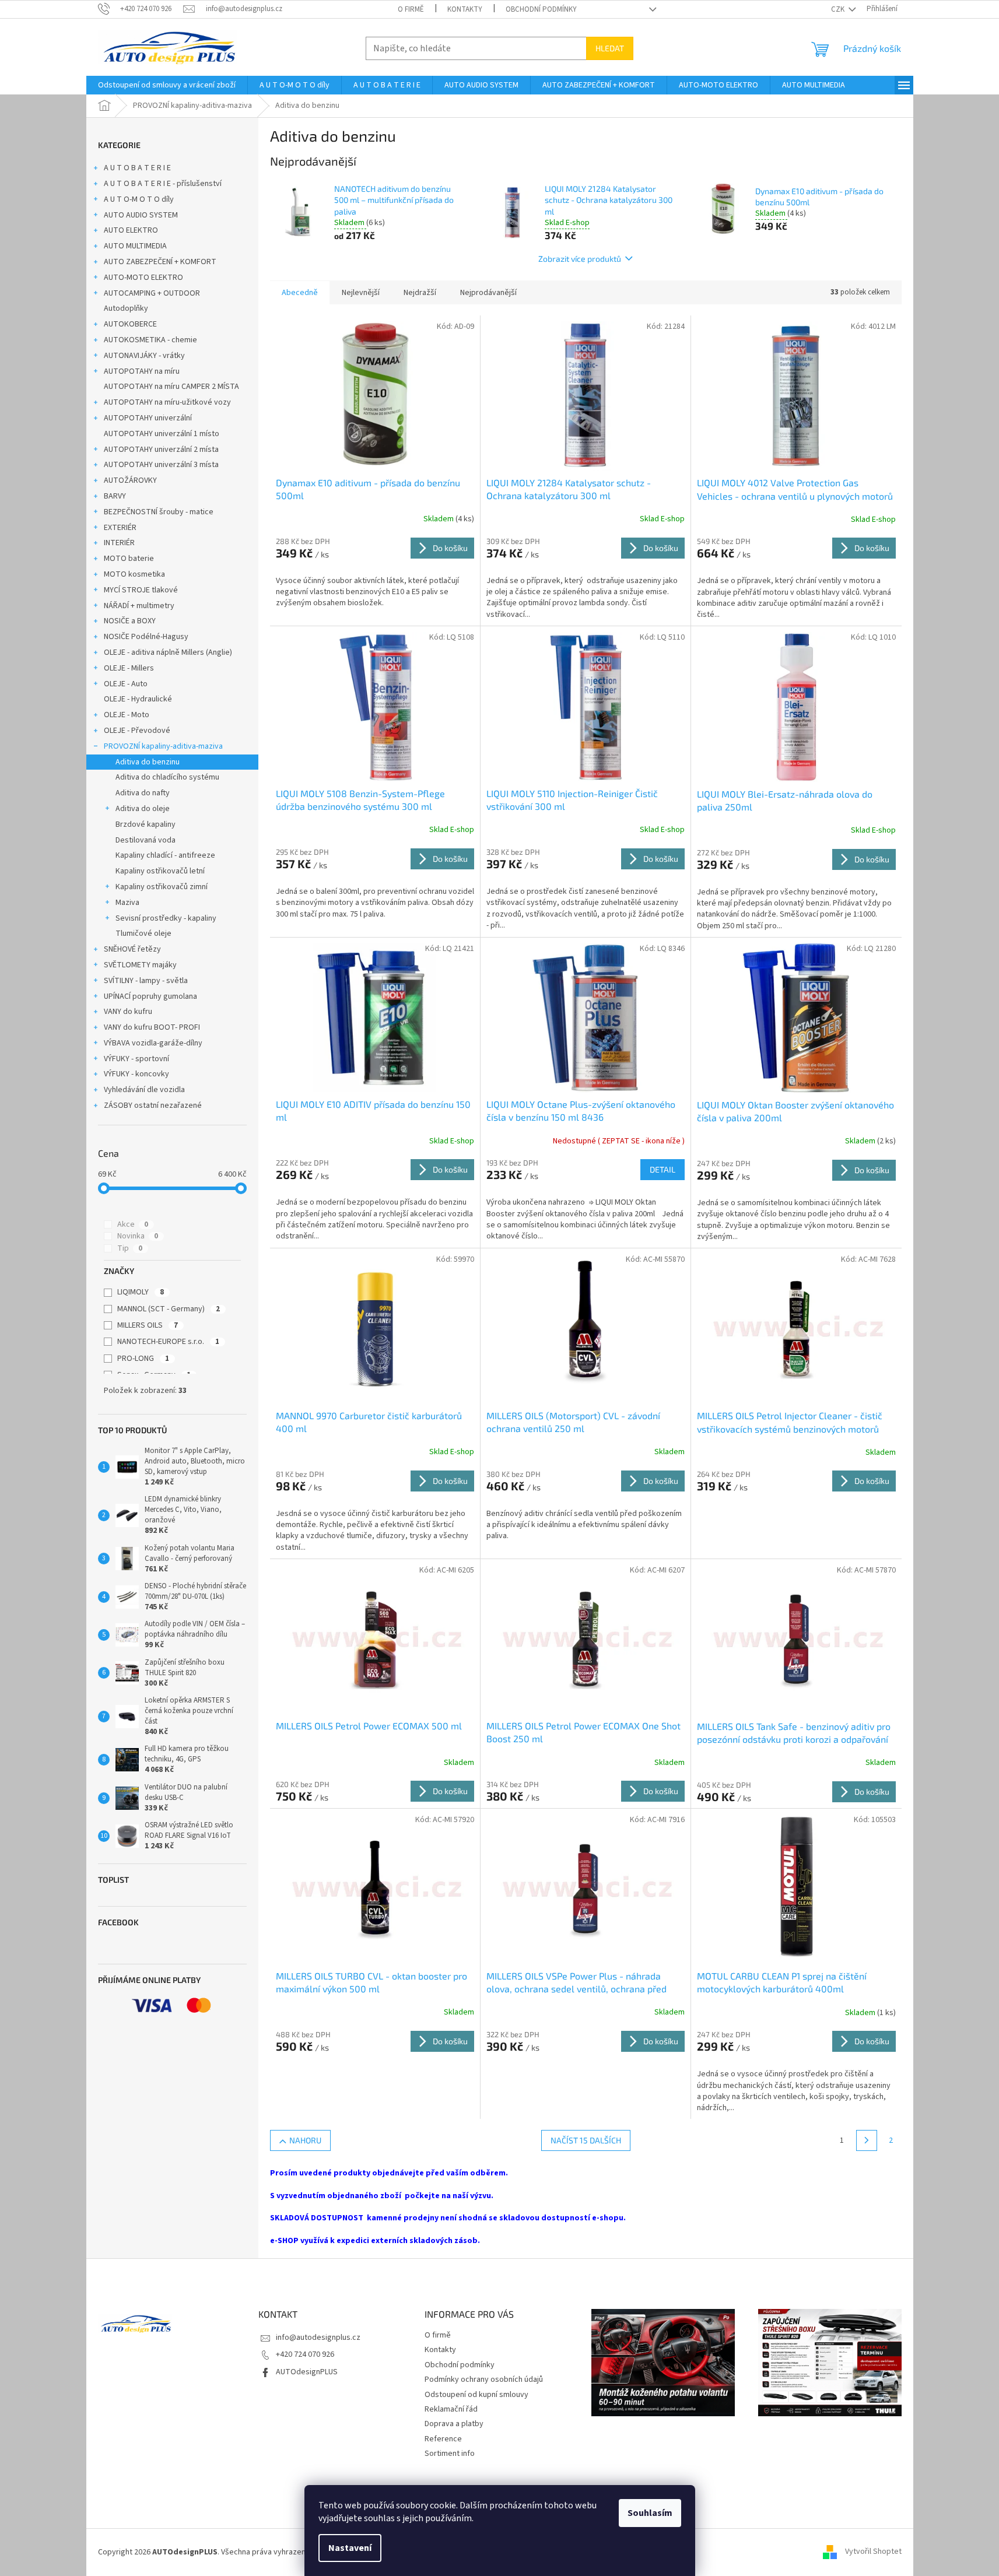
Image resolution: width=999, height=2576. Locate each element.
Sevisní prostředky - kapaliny (166, 918)
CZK (839, 9)
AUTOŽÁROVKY (130, 480)
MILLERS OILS (148, 1325)
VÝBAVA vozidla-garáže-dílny (153, 1043)
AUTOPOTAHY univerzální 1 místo (162, 434)
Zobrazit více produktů (580, 259)
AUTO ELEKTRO (131, 230)
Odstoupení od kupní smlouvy (476, 2395)
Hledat (610, 48)
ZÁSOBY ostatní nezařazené (153, 1105)
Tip (130, 1248)
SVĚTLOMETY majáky (140, 965)
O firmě (411, 9)
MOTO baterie (129, 559)
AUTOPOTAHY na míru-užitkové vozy (167, 402)
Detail (663, 1169)
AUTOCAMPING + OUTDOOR (152, 293)
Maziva (127, 903)
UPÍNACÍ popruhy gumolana (150, 996)
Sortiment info (450, 2454)
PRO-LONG (143, 1359)
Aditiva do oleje (143, 809)
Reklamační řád (451, 2409)
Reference (443, 2439)
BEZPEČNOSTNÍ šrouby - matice (159, 512)
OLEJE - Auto (126, 684)
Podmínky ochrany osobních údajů (484, 2380)
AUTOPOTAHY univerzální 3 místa (161, 465)
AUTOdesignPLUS (307, 2372)
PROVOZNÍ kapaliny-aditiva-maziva (163, 746)
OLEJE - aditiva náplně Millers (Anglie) (168, 652)
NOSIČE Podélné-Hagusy (146, 637)
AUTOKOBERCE (130, 324)
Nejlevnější (361, 293)
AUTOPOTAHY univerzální (148, 418)
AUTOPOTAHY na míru (142, 371)
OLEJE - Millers (129, 668)
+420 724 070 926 (305, 2354)
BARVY (115, 496)
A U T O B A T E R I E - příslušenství (163, 184)
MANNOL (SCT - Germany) (169, 1309)
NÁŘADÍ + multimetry (139, 606)
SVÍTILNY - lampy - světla (146, 981)
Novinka (138, 1236)
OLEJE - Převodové (137, 731)
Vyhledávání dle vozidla (144, 1090)
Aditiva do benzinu (148, 762)
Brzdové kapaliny (146, 824)
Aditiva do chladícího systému (167, 777)
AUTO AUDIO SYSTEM (141, 215)
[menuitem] (167, 85)
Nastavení (350, 2548)
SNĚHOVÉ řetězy (132, 949)
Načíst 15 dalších (586, 2140)
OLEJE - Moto (127, 715)
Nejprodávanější (488, 293)
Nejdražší (420, 293)
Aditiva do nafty (143, 793)
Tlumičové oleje (143, 933)
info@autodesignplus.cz (318, 2338)
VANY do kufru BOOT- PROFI (152, 1027)
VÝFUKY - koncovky (136, 1074)
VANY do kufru (128, 1012)
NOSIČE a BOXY (130, 621)
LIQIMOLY (141, 1292)
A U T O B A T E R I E (137, 168)
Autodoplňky (126, 308)
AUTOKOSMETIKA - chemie (150, 340)
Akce (133, 1224)
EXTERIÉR (120, 528)
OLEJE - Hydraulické (138, 699)
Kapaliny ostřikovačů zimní (162, 887)
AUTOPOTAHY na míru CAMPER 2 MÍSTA (171, 387)
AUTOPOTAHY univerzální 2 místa (161, 450)
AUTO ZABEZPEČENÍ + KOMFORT (160, 262)
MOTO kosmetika (134, 574)
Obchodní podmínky (541, 9)
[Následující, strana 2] (867, 2140)
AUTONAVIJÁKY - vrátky (144, 356)
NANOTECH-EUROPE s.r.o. (168, 1342)
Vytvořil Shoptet (873, 2552)
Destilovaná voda (146, 840)
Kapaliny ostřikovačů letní (160, 871)
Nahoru (305, 2140)
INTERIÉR (119, 543)
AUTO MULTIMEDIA (135, 246)
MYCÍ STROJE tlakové (141, 590)
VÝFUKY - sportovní (136, 1059)
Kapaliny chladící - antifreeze (165, 855)
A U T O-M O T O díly (139, 199)
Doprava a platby (454, 2424)
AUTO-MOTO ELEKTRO (143, 278)
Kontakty (465, 9)
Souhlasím (650, 2513)
